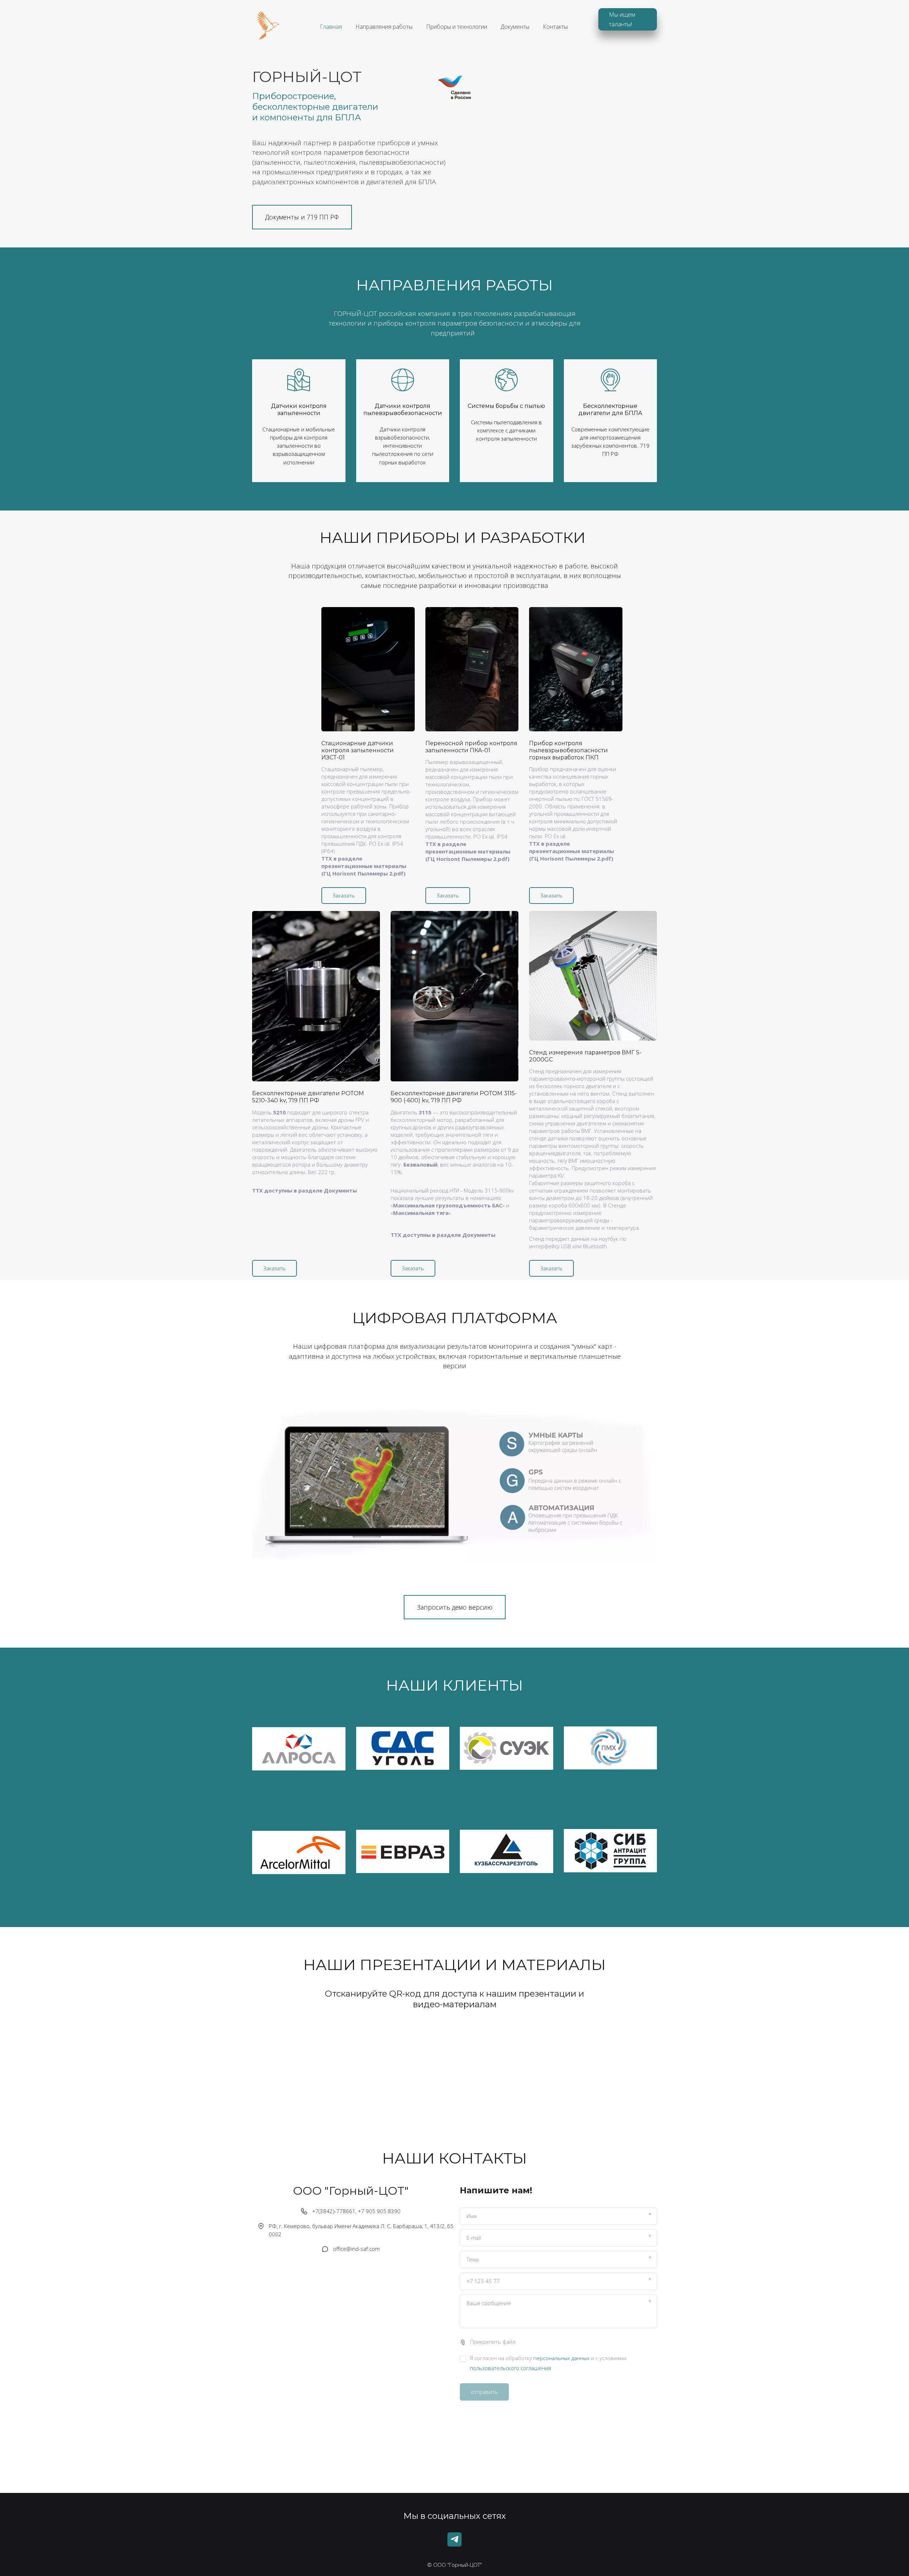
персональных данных (561, 2358)
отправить (484, 2392)
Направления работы (384, 27)
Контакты (555, 27)
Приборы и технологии (457, 27)
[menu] (444, 27)
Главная (331, 27)
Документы (515, 27)
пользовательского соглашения (510, 2368)
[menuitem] (331, 27)
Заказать (344, 895)
